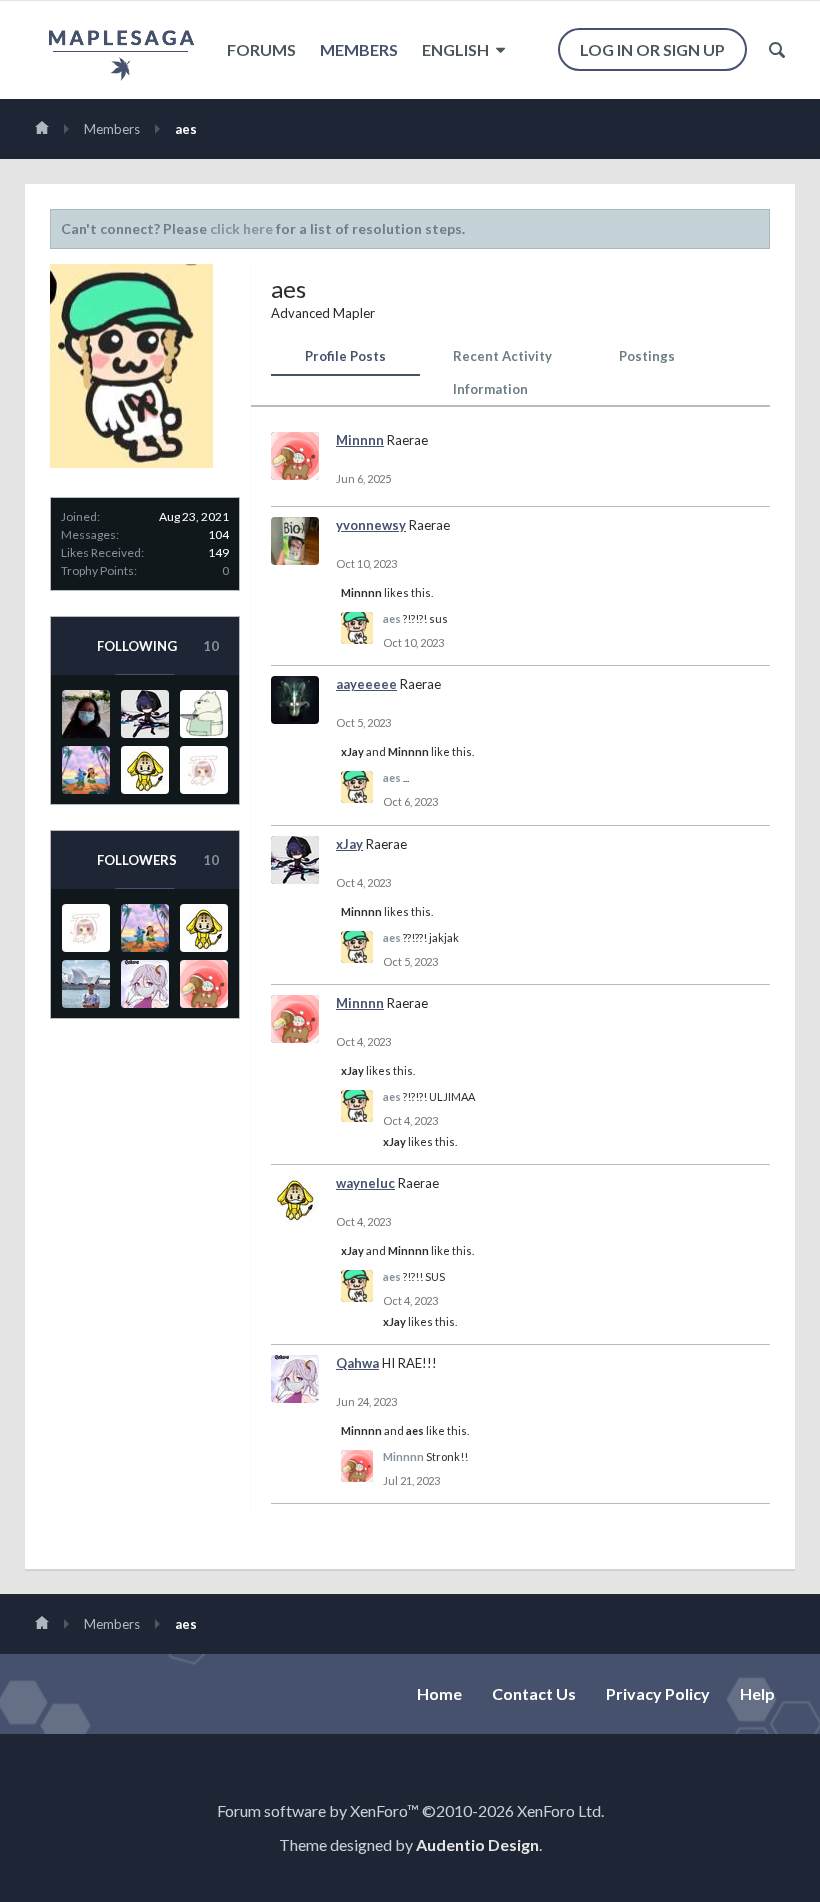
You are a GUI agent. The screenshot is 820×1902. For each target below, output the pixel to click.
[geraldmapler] (204, 714)
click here (241, 228)
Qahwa (357, 1363)
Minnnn (360, 440)
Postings (647, 356)
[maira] (86, 770)
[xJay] (145, 714)
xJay (352, 751)
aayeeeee (366, 684)
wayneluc (365, 1183)
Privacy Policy (658, 1693)
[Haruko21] (86, 714)
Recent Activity (502, 356)
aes (392, 618)
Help (757, 1693)
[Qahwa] (145, 984)
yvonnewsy (371, 525)
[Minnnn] (204, 984)
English (457, 49)
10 (211, 646)
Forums (261, 49)
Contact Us (534, 1693)
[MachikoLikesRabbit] (204, 770)
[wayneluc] (145, 770)
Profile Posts (345, 356)
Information (490, 389)
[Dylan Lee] (86, 984)
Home (439, 1693)
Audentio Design (477, 1844)
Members (359, 49)
